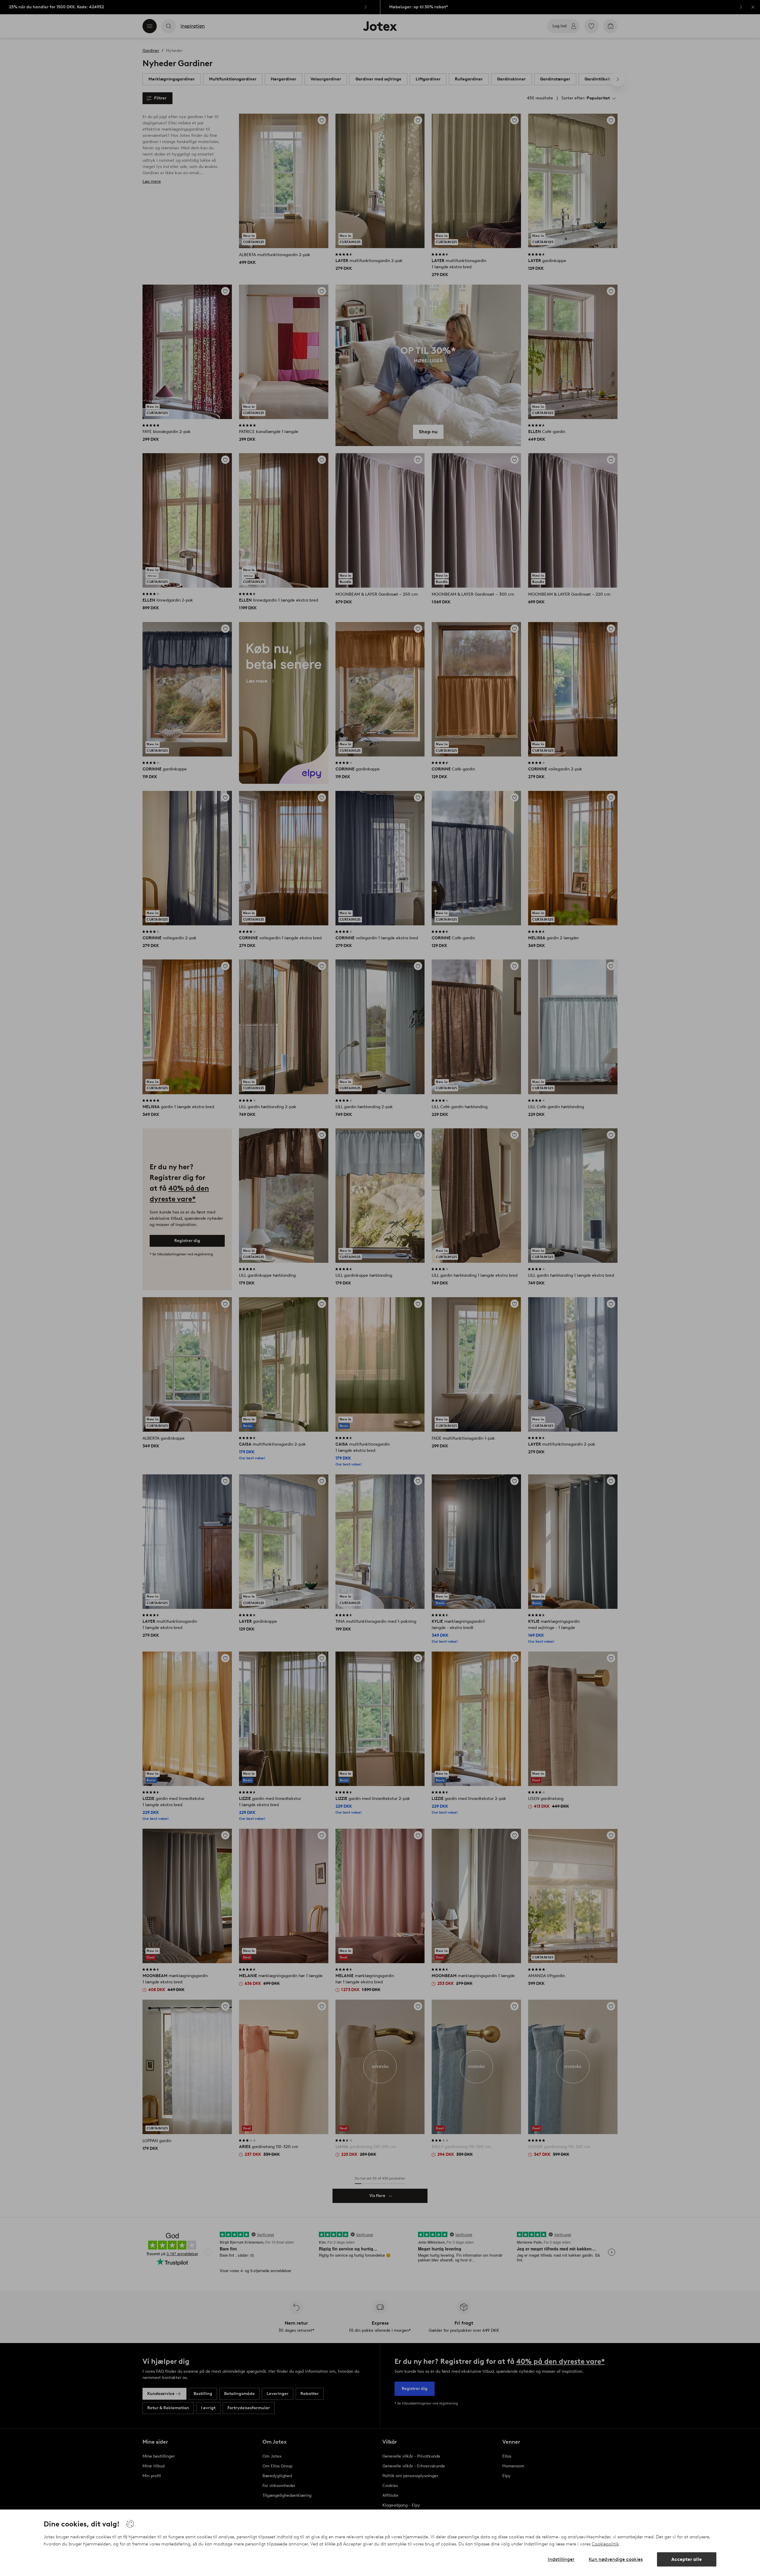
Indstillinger (561, 2559)
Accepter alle (687, 2559)
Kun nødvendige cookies (616, 2559)
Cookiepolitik (605, 2544)
